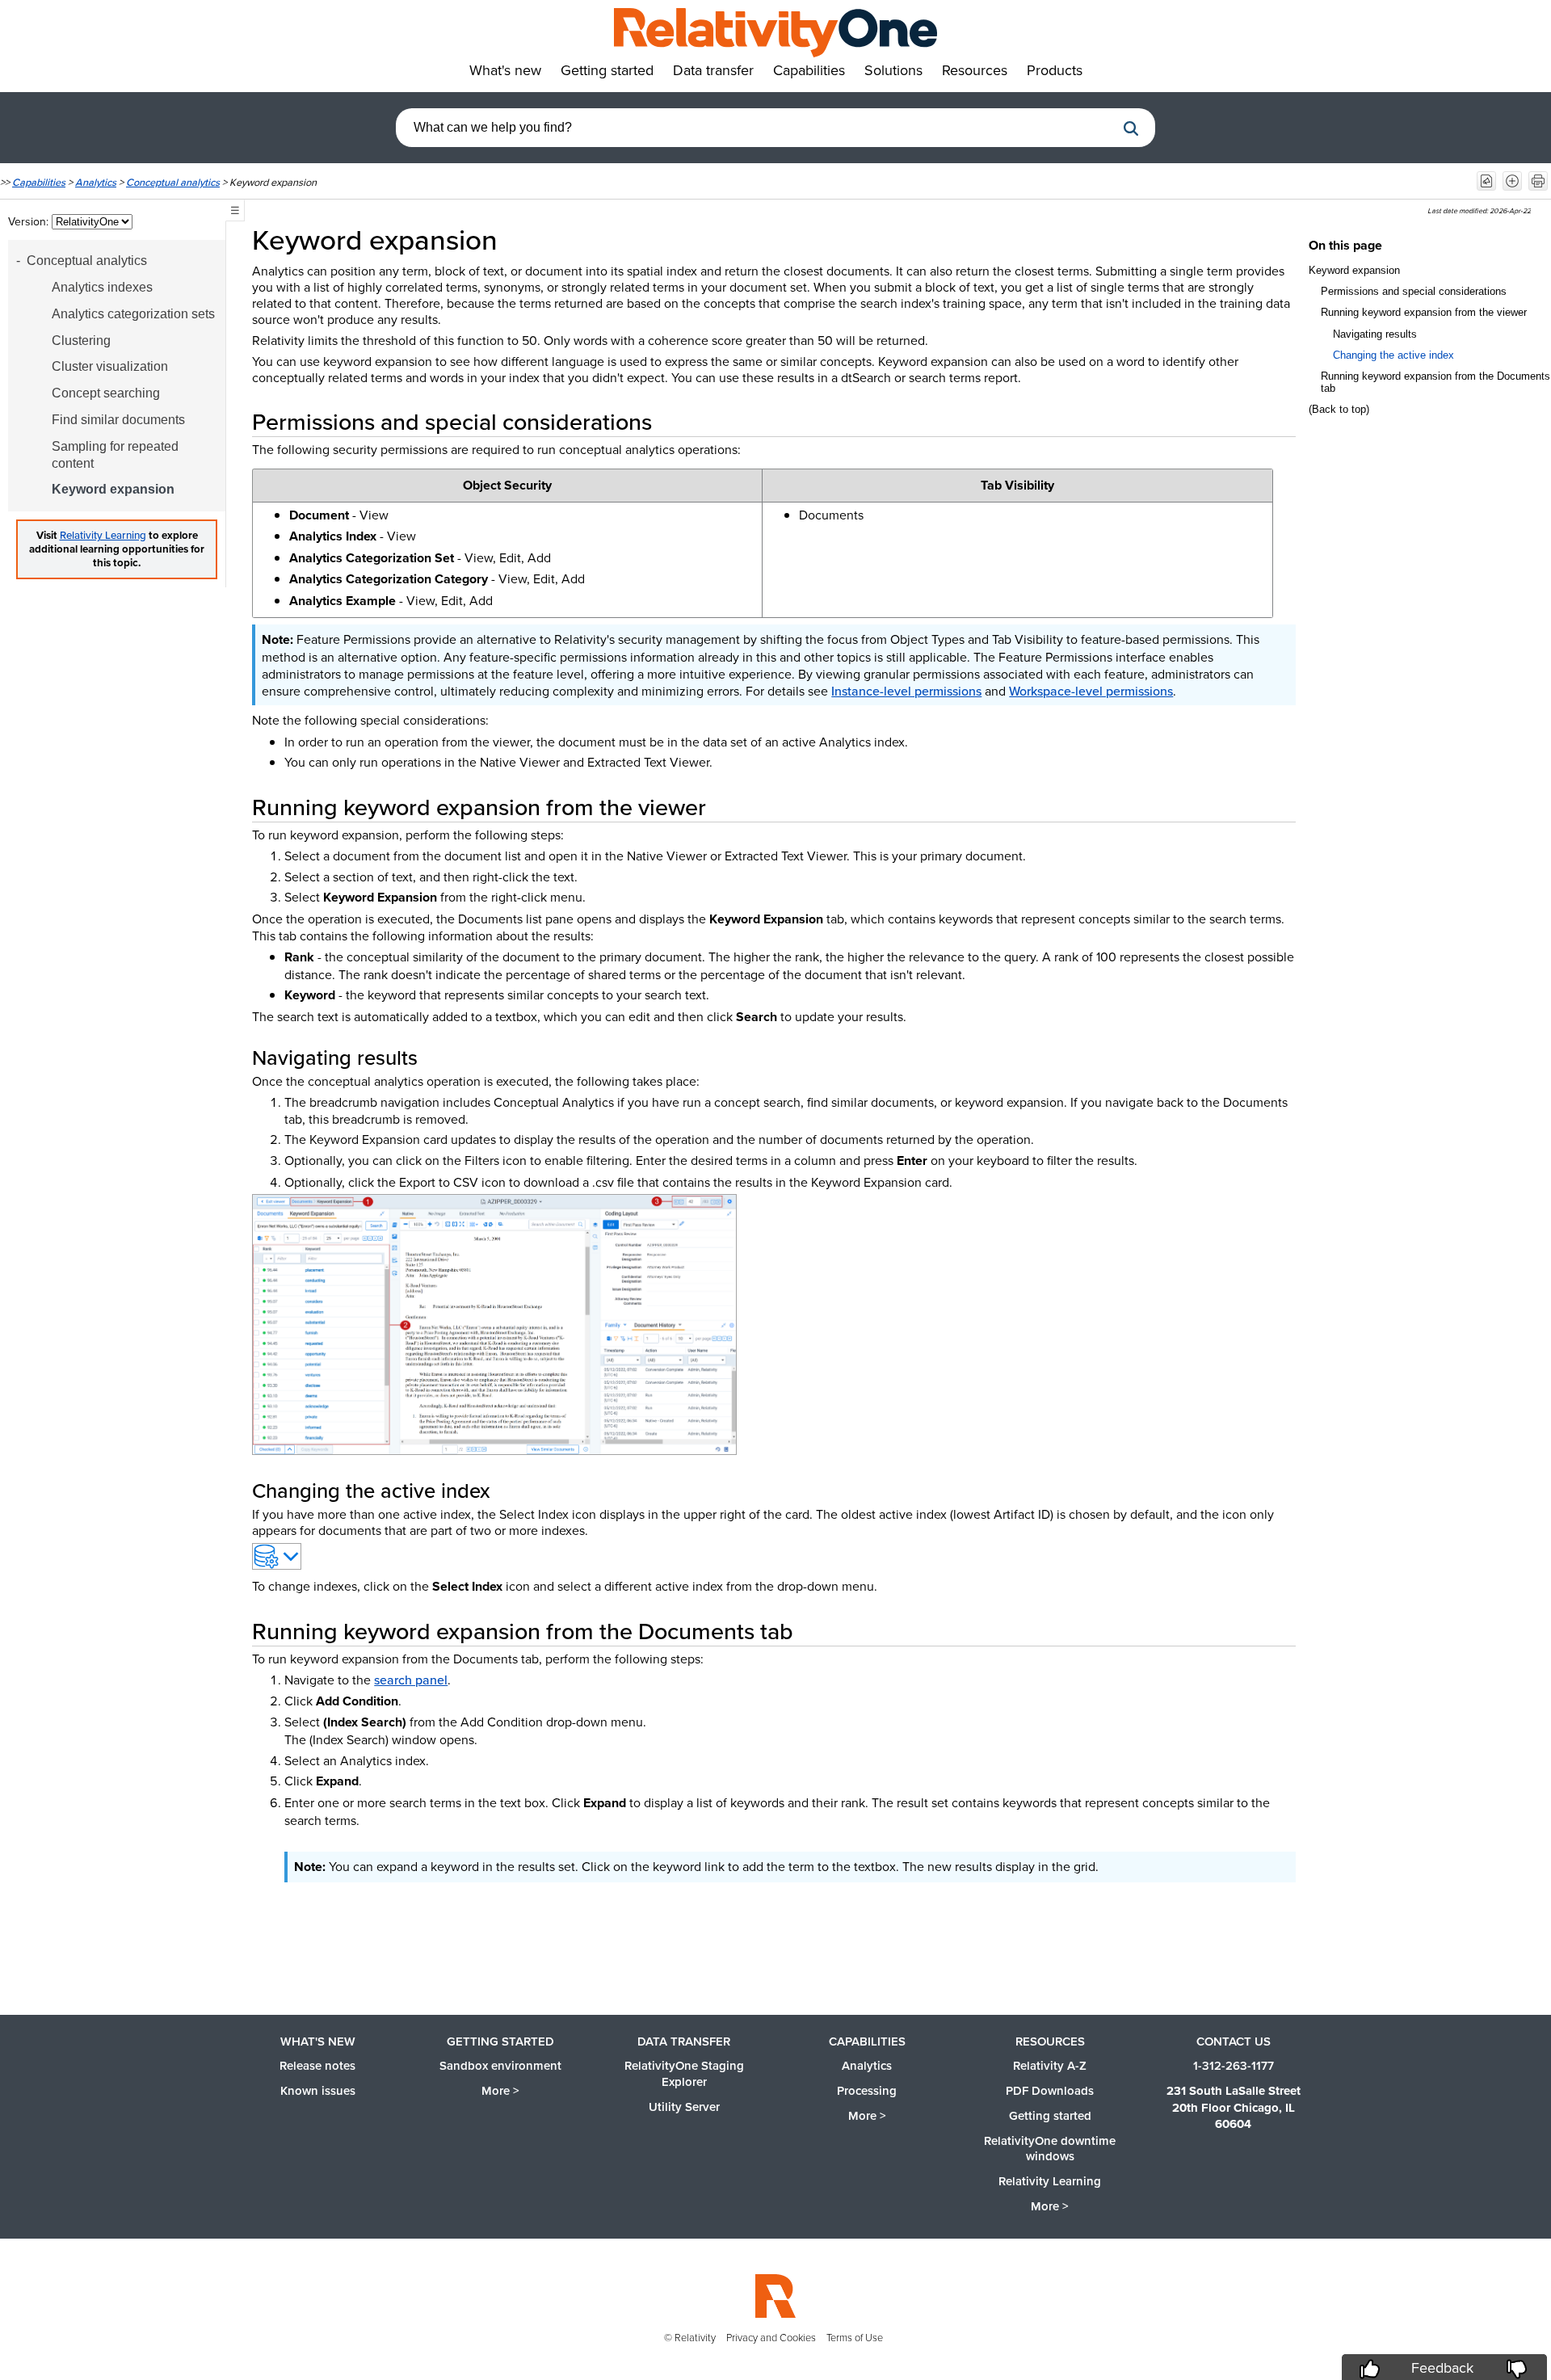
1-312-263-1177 (1234, 2065)
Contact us (1234, 2041)
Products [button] (1055, 70)
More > (500, 2090)
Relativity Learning (103, 535)
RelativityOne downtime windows (1050, 2149)
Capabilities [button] (809, 70)
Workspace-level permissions (1091, 691)
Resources (1050, 2041)
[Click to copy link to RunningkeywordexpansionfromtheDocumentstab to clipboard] (813, 1631)
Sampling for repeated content (115, 455)
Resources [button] (975, 70)
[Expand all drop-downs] (1512, 181)
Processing (867, 2090)
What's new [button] (505, 70)
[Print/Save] (1538, 181)
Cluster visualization (110, 366)
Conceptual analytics (173, 182)
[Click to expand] (494, 1325)
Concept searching (106, 393)
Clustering (81, 341)
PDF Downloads (1050, 2090)
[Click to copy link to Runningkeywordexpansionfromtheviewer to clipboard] (725, 807)
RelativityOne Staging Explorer (684, 2073)
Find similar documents (118, 420)
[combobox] (755, 128)
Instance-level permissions (906, 691)
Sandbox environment (500, 2065)
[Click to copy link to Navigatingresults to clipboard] (437, 1057)
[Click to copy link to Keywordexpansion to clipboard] (520, 239)
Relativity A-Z (1050, 2065)
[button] (1131, 128)
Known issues (318, 2090)
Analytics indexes (102, 287)
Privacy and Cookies (771, 2337)
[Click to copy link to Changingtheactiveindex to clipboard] (510, 1490)
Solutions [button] (893, 70)
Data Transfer (684, 2041)
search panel (411, 1680)
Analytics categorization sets (133, 314)
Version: (30, 221)
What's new (318, 2041)
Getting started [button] (607, 70)
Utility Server (684, 2107)
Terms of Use (855, 2337)
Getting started (500, 2041)
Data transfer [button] (713, 70)
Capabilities (39, 182)
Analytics (96, 182)
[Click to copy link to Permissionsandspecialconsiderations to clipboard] (671, 421)
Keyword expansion (113, 489)
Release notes (317, 2065)
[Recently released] (1486, 181)
